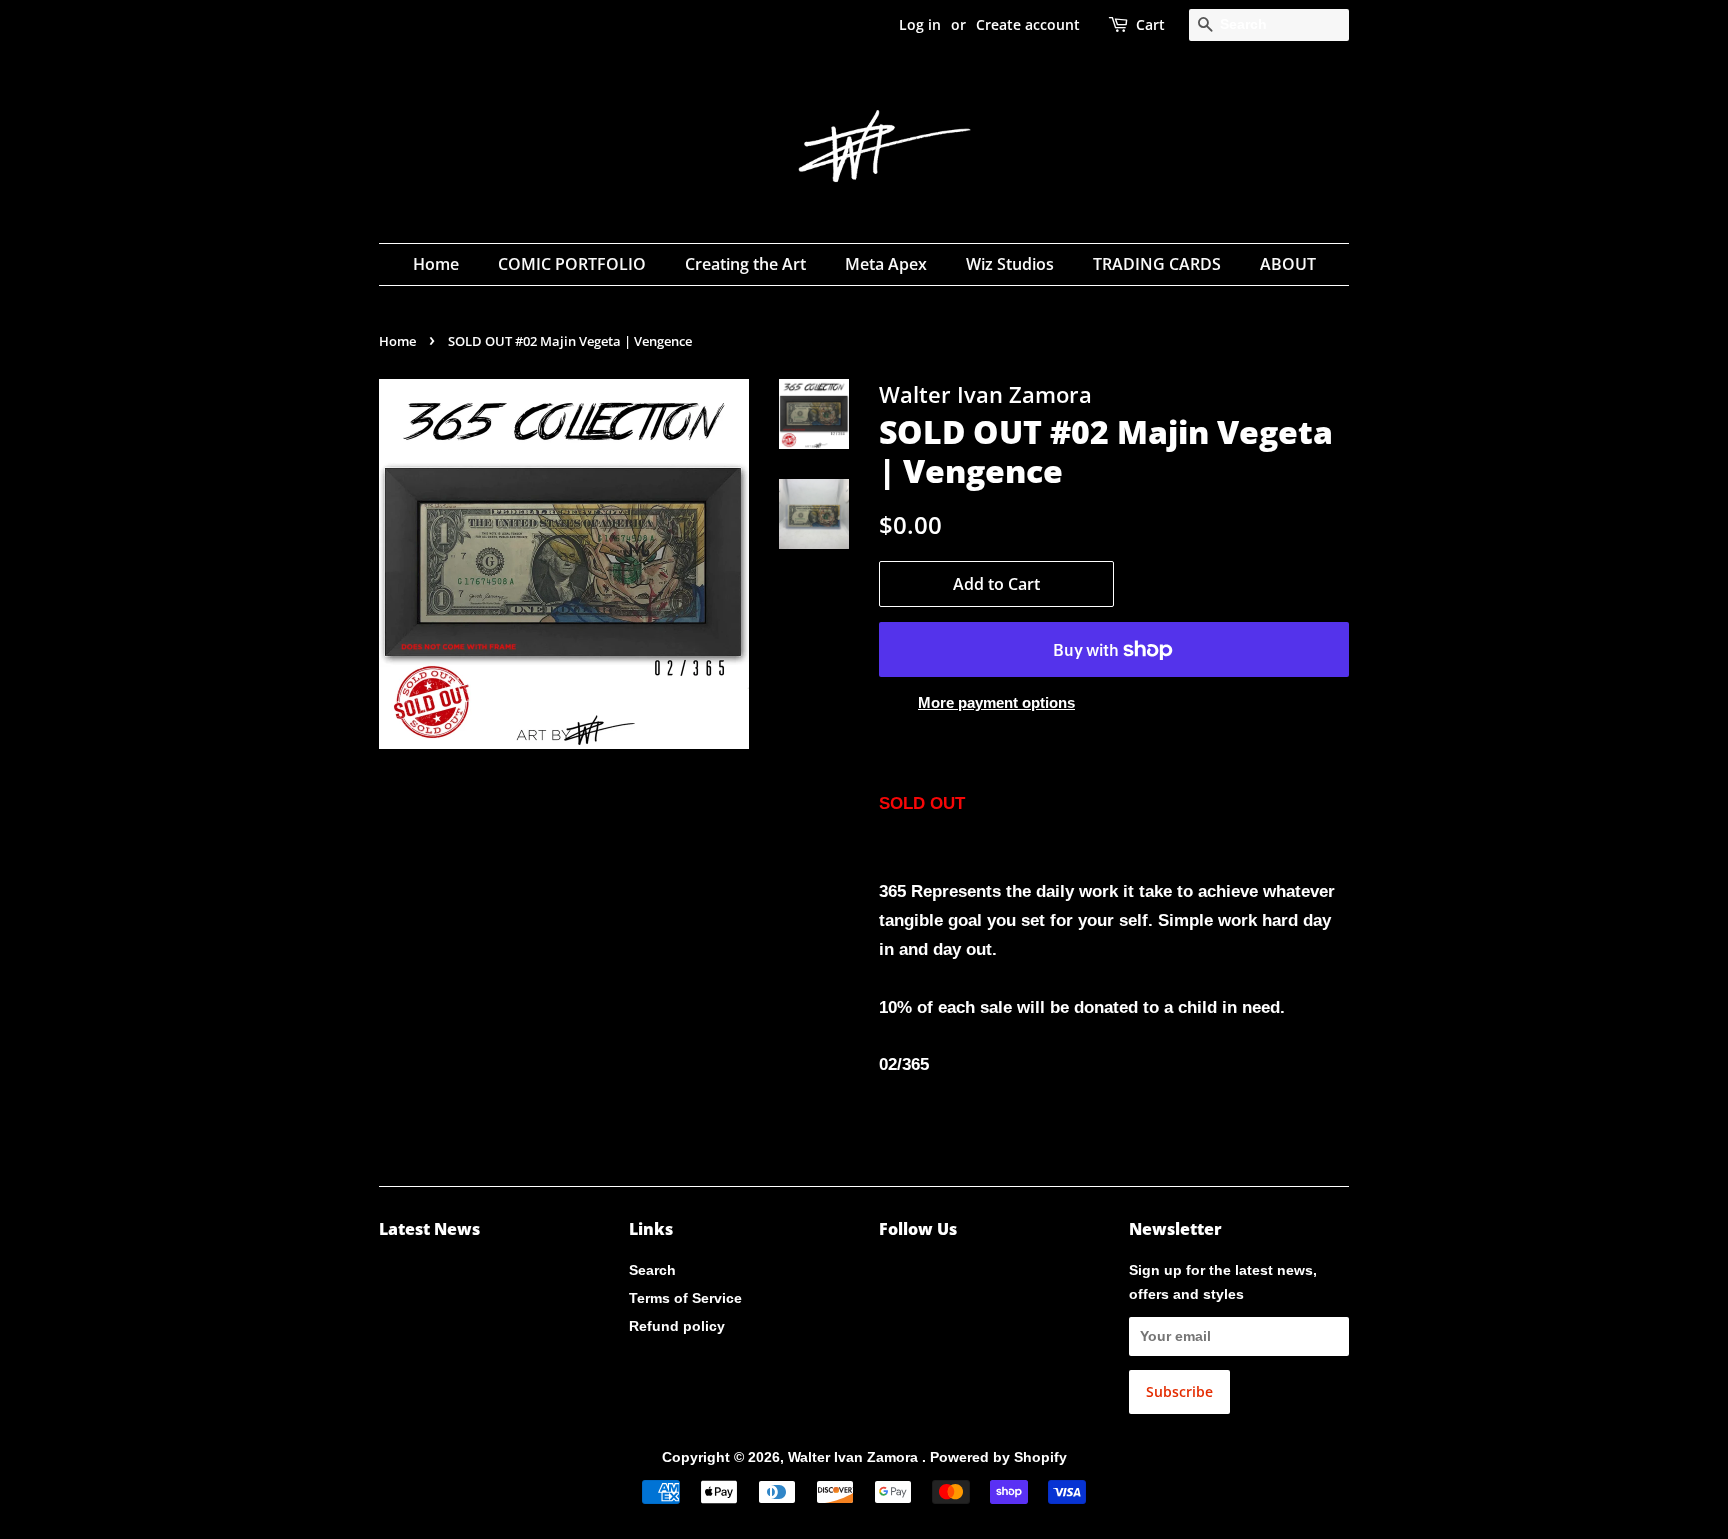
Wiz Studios (1010, 264)
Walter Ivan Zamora (855, 1457)
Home (436, 264)
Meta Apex (886, 264)
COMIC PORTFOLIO (572, 264)
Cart (1150, 24)
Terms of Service (685, 1298)
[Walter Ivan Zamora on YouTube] (922, 1274)
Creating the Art (745, 264)
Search (652, 1270)
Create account (1028, 24)
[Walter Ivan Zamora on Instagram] (890, 1274)
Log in (920, 24)
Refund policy (677, 1326)
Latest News (429, 1229)
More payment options (996, 702)
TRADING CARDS (1157, 264)
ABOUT (1288, 264)
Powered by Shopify (998, 1457)
